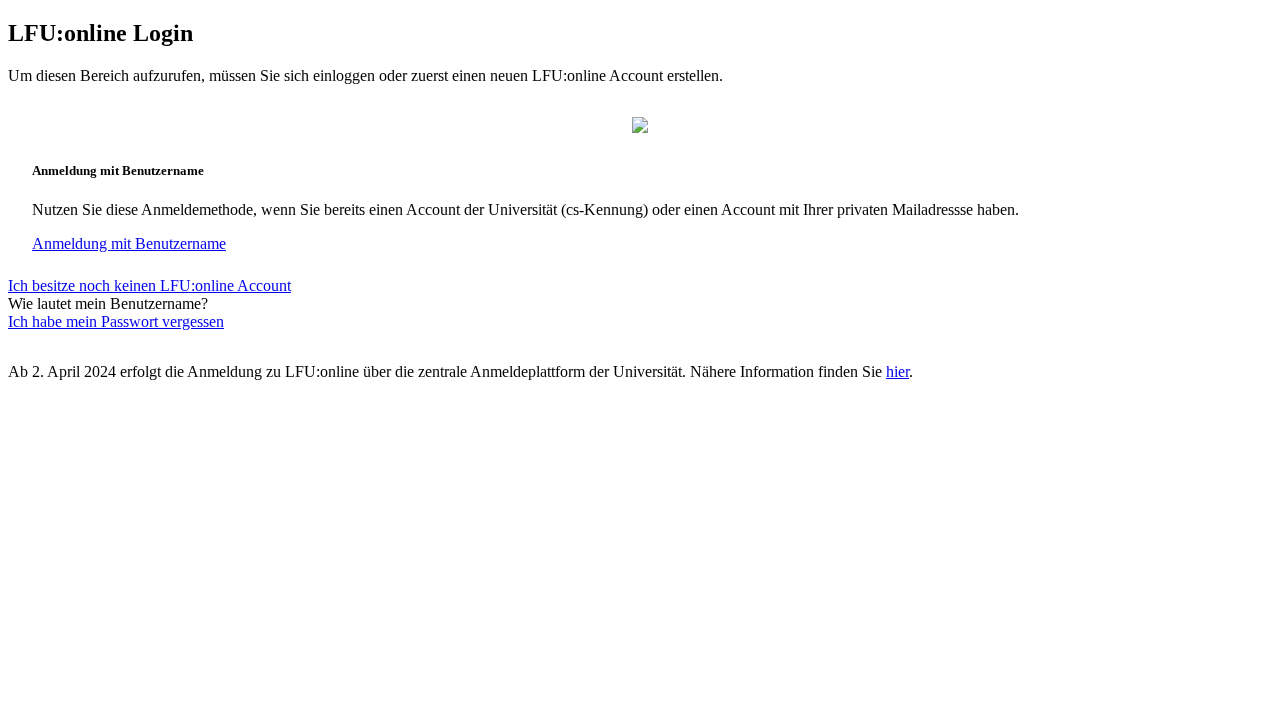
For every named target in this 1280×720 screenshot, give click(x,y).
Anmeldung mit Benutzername (129, 243)
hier (897, 371)
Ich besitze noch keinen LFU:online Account (149, 285)
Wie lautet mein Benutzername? (108, 303)
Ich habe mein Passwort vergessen (116, 321)
